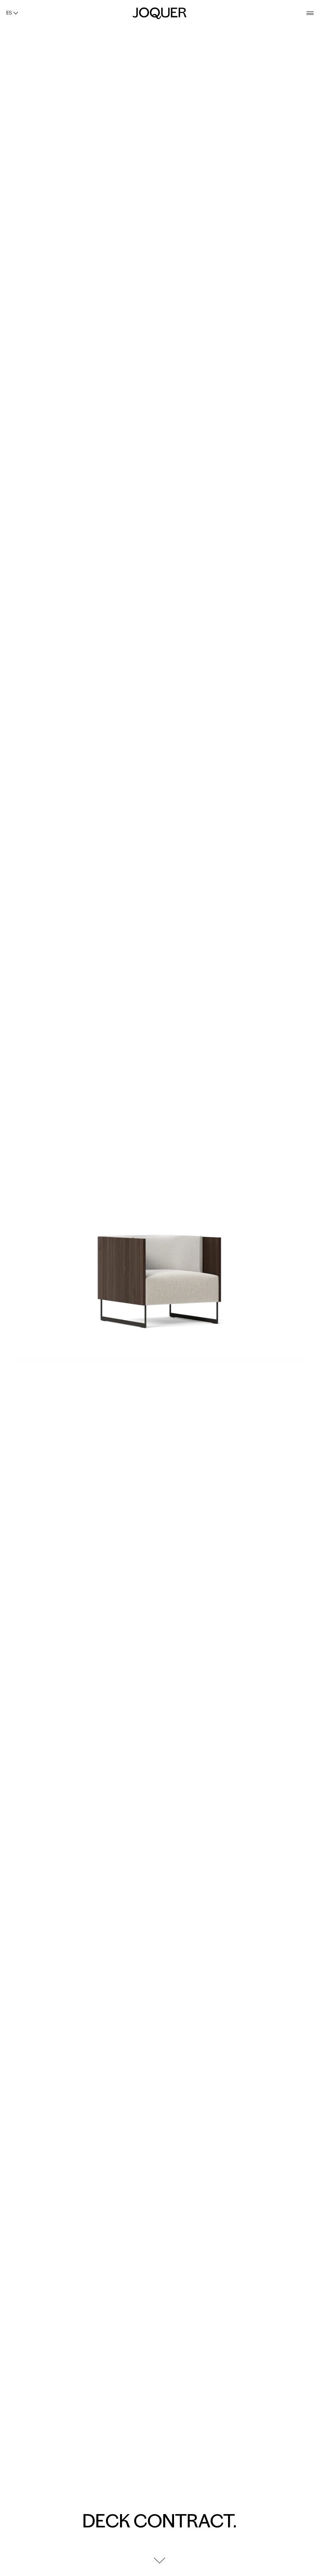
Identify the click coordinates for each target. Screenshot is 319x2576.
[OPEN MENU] (310, 13)
